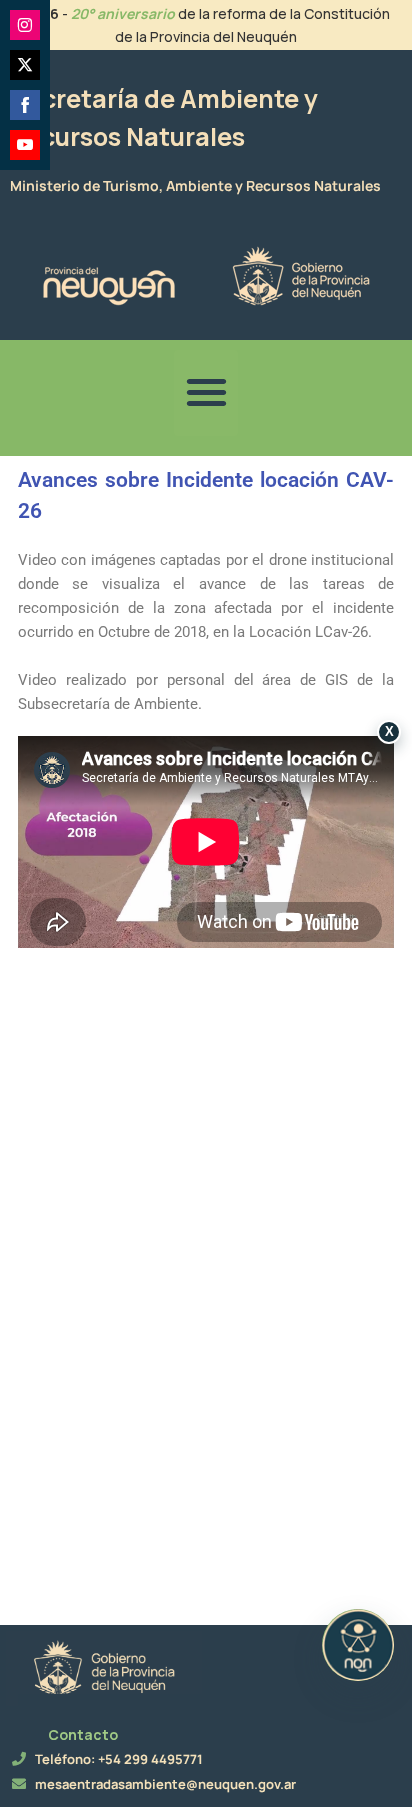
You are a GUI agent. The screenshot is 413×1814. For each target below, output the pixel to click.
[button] (206, 393)
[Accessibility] (358, 1645)
